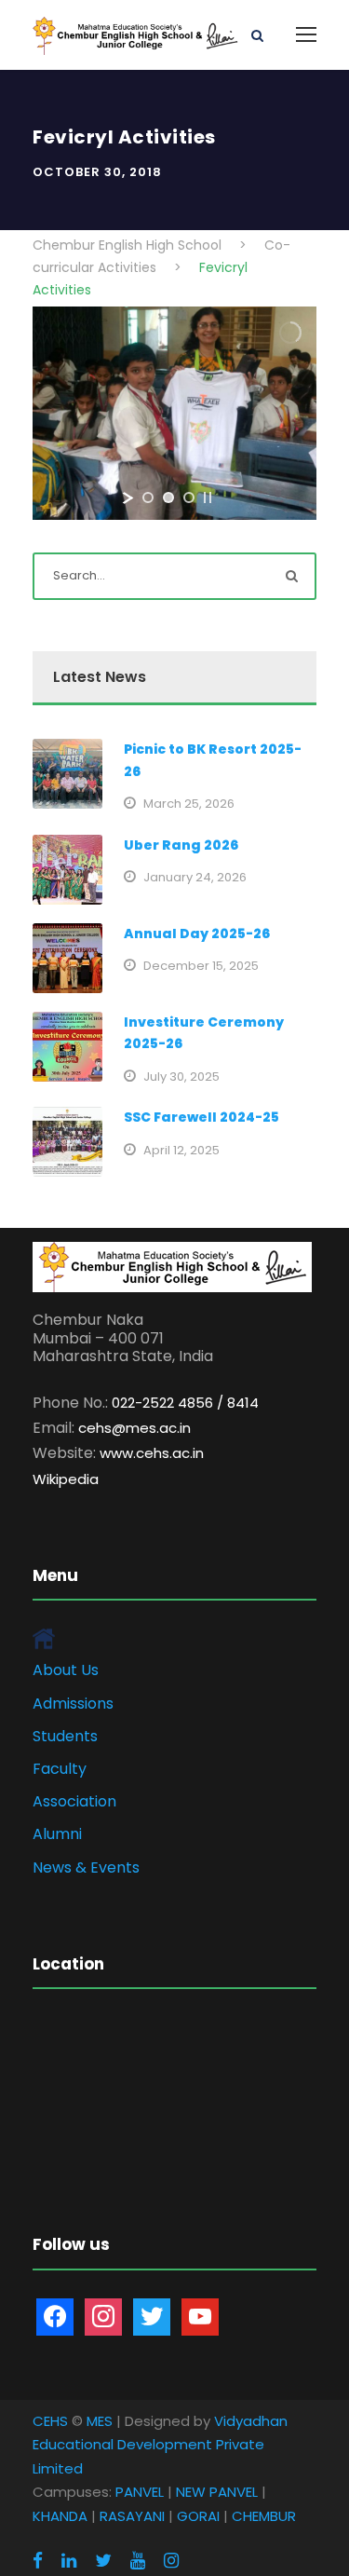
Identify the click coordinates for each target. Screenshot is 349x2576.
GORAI (198, 2516)
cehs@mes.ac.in (134, 1428)
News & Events (86, 1867)
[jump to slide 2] (168, 497)
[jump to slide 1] (148, 497)
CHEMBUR (264, 2516)
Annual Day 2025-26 (197, 934)
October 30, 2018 (97, 172)
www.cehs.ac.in (152, 1453)
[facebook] (38, 2561)
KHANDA (60, 2516)
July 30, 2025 (181, 1077)
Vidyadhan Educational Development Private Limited (160, 2445)
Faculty (60, 1769)
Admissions (73, 1704)
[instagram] (171, 2561)
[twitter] (103, 2561)
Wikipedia (66, 1479)
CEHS (50, 2421)
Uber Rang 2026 (181, 845)
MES (100, 2421)
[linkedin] (69, 2561)
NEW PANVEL (217, 2492)
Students (65, 1736)
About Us (66, 1670)
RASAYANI (132, 2516)
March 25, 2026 (189, 804)
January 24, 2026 (195, 877)
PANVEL (140, 2492)
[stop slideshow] (208, 497)
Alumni (57, 1834)
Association (74, 1801)
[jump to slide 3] (189, 497)
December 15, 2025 (201, 966)
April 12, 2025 (181, 1150)
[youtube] (138, 2561)
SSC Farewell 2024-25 (201, 1117)
